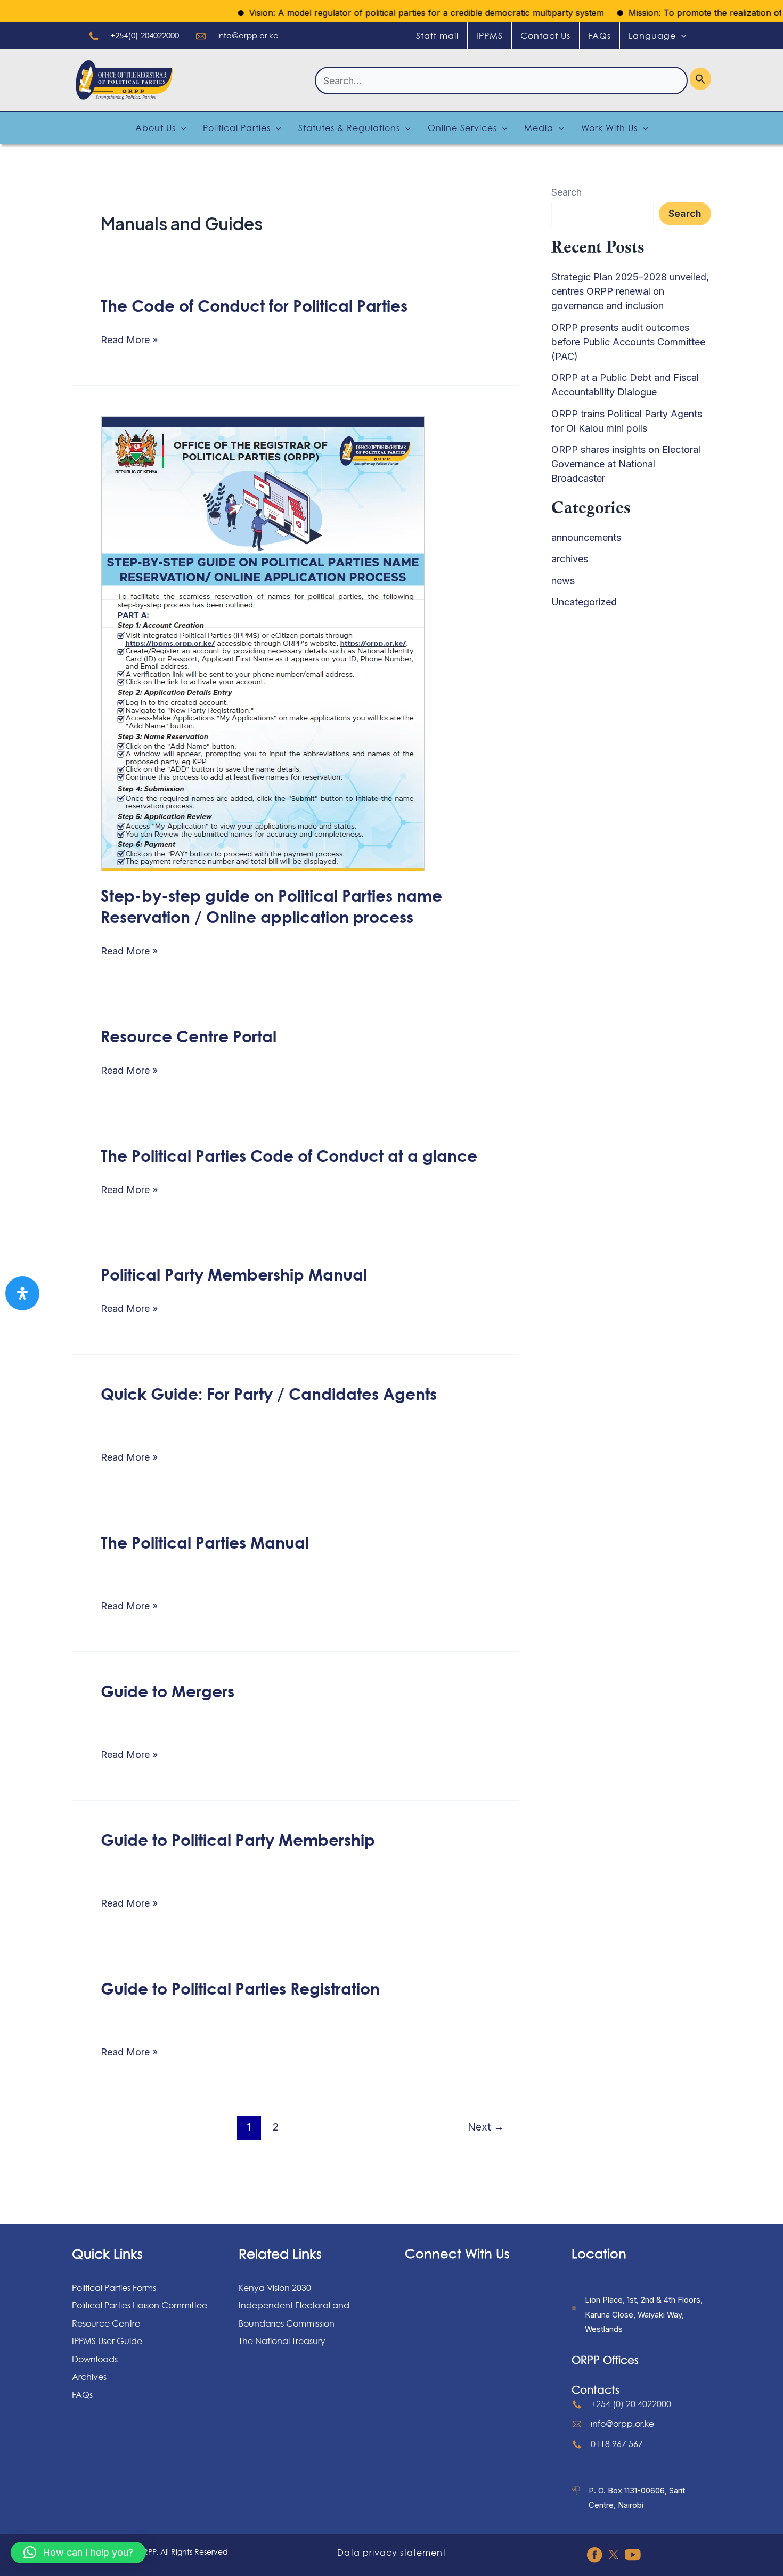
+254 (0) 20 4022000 (631, 2404)
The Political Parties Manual (205, 1542)
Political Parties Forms (114, 2288)
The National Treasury (282, 2341)
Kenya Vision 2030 (275, 2288)
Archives (89, 2377)
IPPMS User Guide (107, 2341)
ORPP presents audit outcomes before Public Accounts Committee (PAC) (628, 342)
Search (566, 192)
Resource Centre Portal (189, 1036)
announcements (586, 537)
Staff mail (437, 36)
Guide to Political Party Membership (238, 1840)
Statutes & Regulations (349, 128)
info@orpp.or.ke (248, 35)
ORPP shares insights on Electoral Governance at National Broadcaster (626, 464)
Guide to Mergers (168, 1691)
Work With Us (609, 128)
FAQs (600, 36)
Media (539, 128)
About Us (156, 128)
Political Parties (237, 128)
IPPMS (490, 36)
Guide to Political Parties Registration (240, 1988)
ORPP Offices (605, 2360)
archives (570, 559)
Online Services (462, 128)
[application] (681, 36)
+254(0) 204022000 (145, 35)
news (563, 581)
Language (652, 36)
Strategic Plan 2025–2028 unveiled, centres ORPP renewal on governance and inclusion (630, 291)
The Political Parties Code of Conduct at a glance (289, 1155)
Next (486, 2127)
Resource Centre (106, 2323)
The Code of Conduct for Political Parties (254, 305)
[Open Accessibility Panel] (22, 1293)
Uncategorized (584, 602)
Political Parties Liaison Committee (140, 2305)
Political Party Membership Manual (234, 1274)
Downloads (95, 2359)
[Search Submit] (700, 79)
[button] (78, 2553)
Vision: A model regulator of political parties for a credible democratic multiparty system (385, 13)
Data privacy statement (391, 2553)
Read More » (129, 340)
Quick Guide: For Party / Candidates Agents (269, 1394)
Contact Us (545, 36)
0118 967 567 (617, 2444)
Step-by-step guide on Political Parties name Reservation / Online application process (271, 906)
